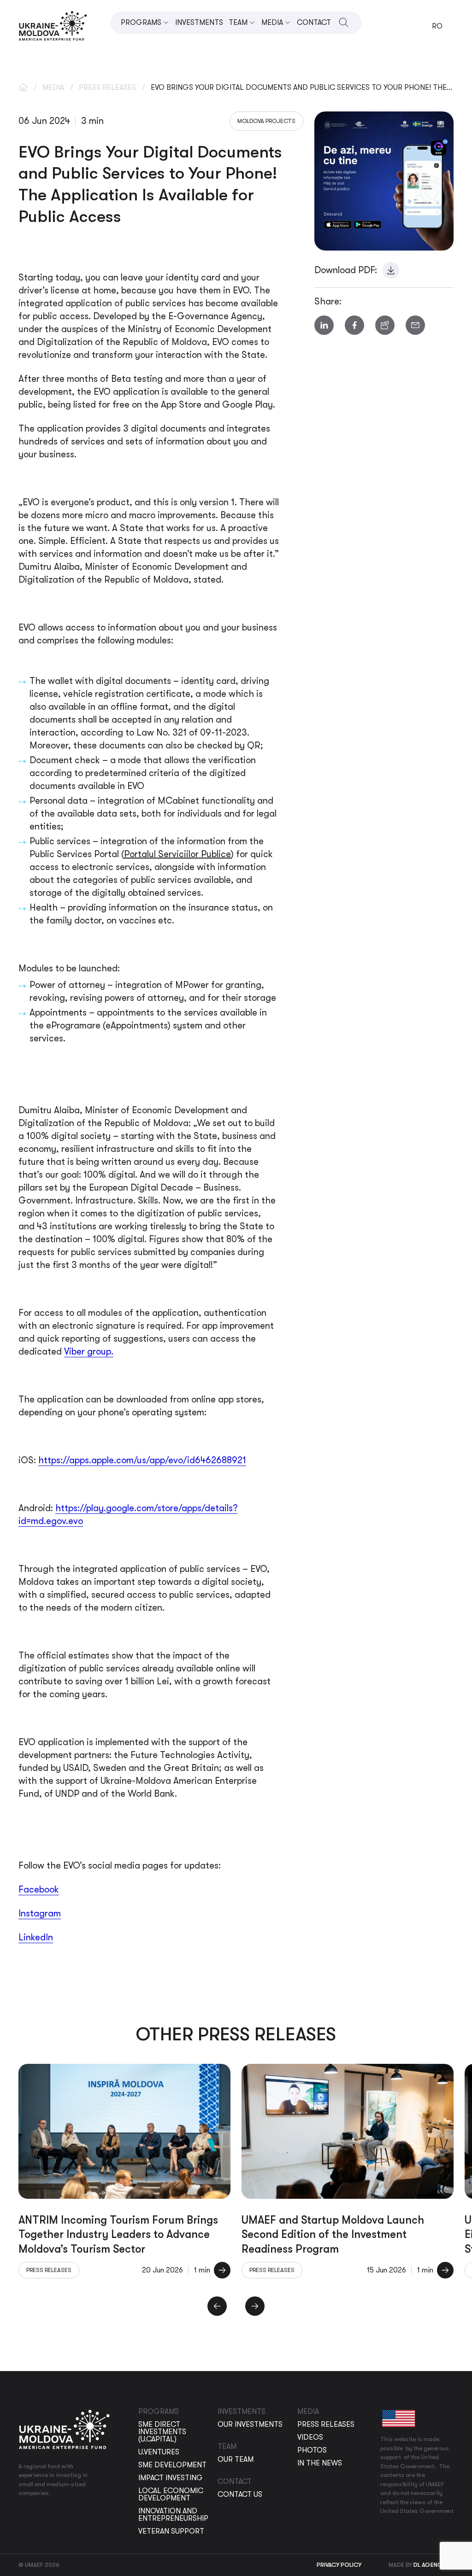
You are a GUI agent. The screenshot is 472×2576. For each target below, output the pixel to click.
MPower (192, 985)
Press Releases (107, 88)
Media (53, 88)
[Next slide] (255, 2306)
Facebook (39, 1890)
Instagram (40, 1913)
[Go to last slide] (217, 2306)
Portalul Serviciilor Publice (177, 854)
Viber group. (89, 1352)
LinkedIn (36, 1937)
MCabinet (178, 801)
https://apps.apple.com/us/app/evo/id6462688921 (142, 1460)
